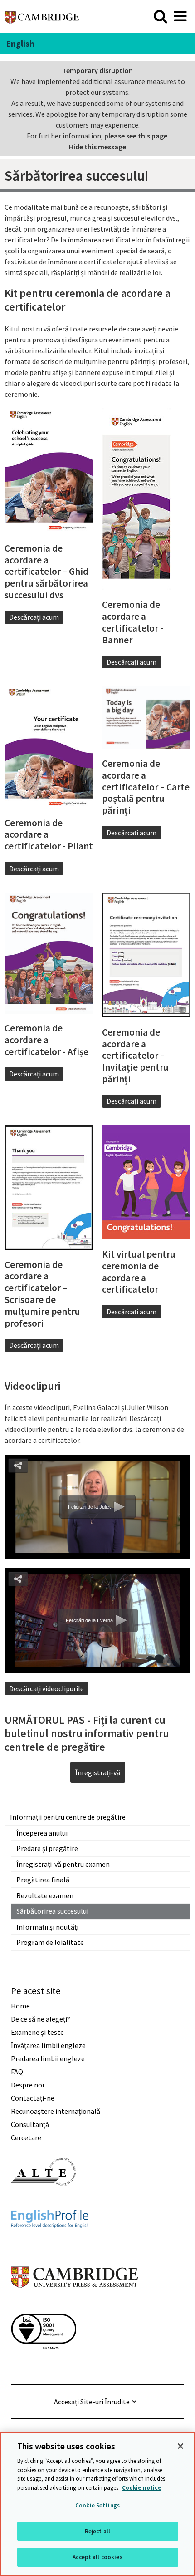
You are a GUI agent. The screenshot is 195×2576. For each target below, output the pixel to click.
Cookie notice (142, 2488)
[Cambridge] (42, 16)
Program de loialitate (50, 1942)
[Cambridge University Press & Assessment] (74, 2306)
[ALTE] (44, 2202)
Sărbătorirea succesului (52, 1911)
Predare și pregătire (47, 1848)
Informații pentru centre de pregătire (68, 1817)
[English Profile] (50, 2244)
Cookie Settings (97, 2505)
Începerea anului (42, 1833)
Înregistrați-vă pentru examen (63, 1864)
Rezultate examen (45, 1895)
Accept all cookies (97, 2557)
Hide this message (97, 147)
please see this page (136, 136)
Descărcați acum (34, 617)
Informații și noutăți (47, 1927)
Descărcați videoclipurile (46, 1688)
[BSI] (44, 2366)
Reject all (97, 2531)
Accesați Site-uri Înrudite (92, 2402)
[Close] (180, 2446)
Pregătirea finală (43, 1880)
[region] (97, 2504)
